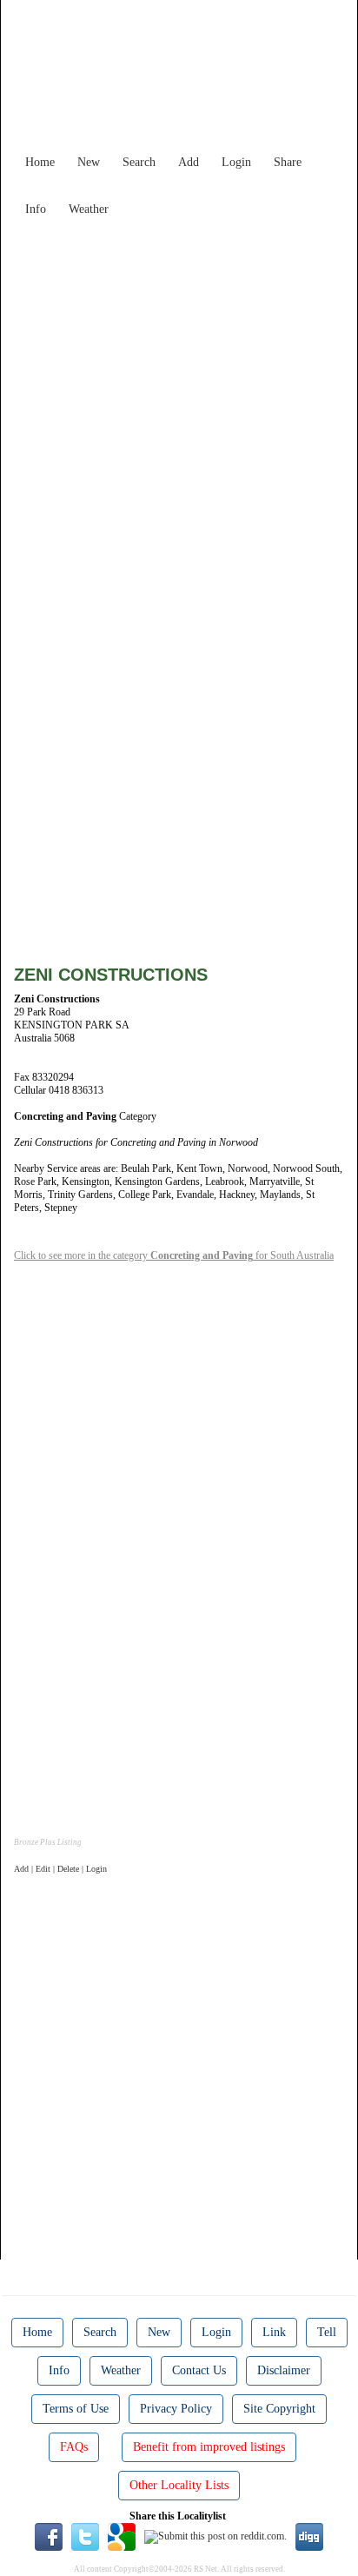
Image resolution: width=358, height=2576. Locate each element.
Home (40, 162)
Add (189, 162)
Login (236, 162)
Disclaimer (284, 2370)
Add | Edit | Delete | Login (60, 1869)
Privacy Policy (176, 2409)
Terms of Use (76, 2409)
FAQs (74, 2447)
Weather (89, 209)
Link (274, 2332)
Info (36, 209)
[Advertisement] (179, 403)
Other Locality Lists (179, 2485)
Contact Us (199, 2370)
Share (288, 162)
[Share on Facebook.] (49, 2536)
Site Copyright (279, 2409)
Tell (327, 2332)
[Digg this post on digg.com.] (309, 2536)
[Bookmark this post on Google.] (122, 2536)
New (89, 162)
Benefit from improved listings (209, 2447)
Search (139, 162)
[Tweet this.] (85, 2536)
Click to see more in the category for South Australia (174, 1255)
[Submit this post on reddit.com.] (215, 2536)
